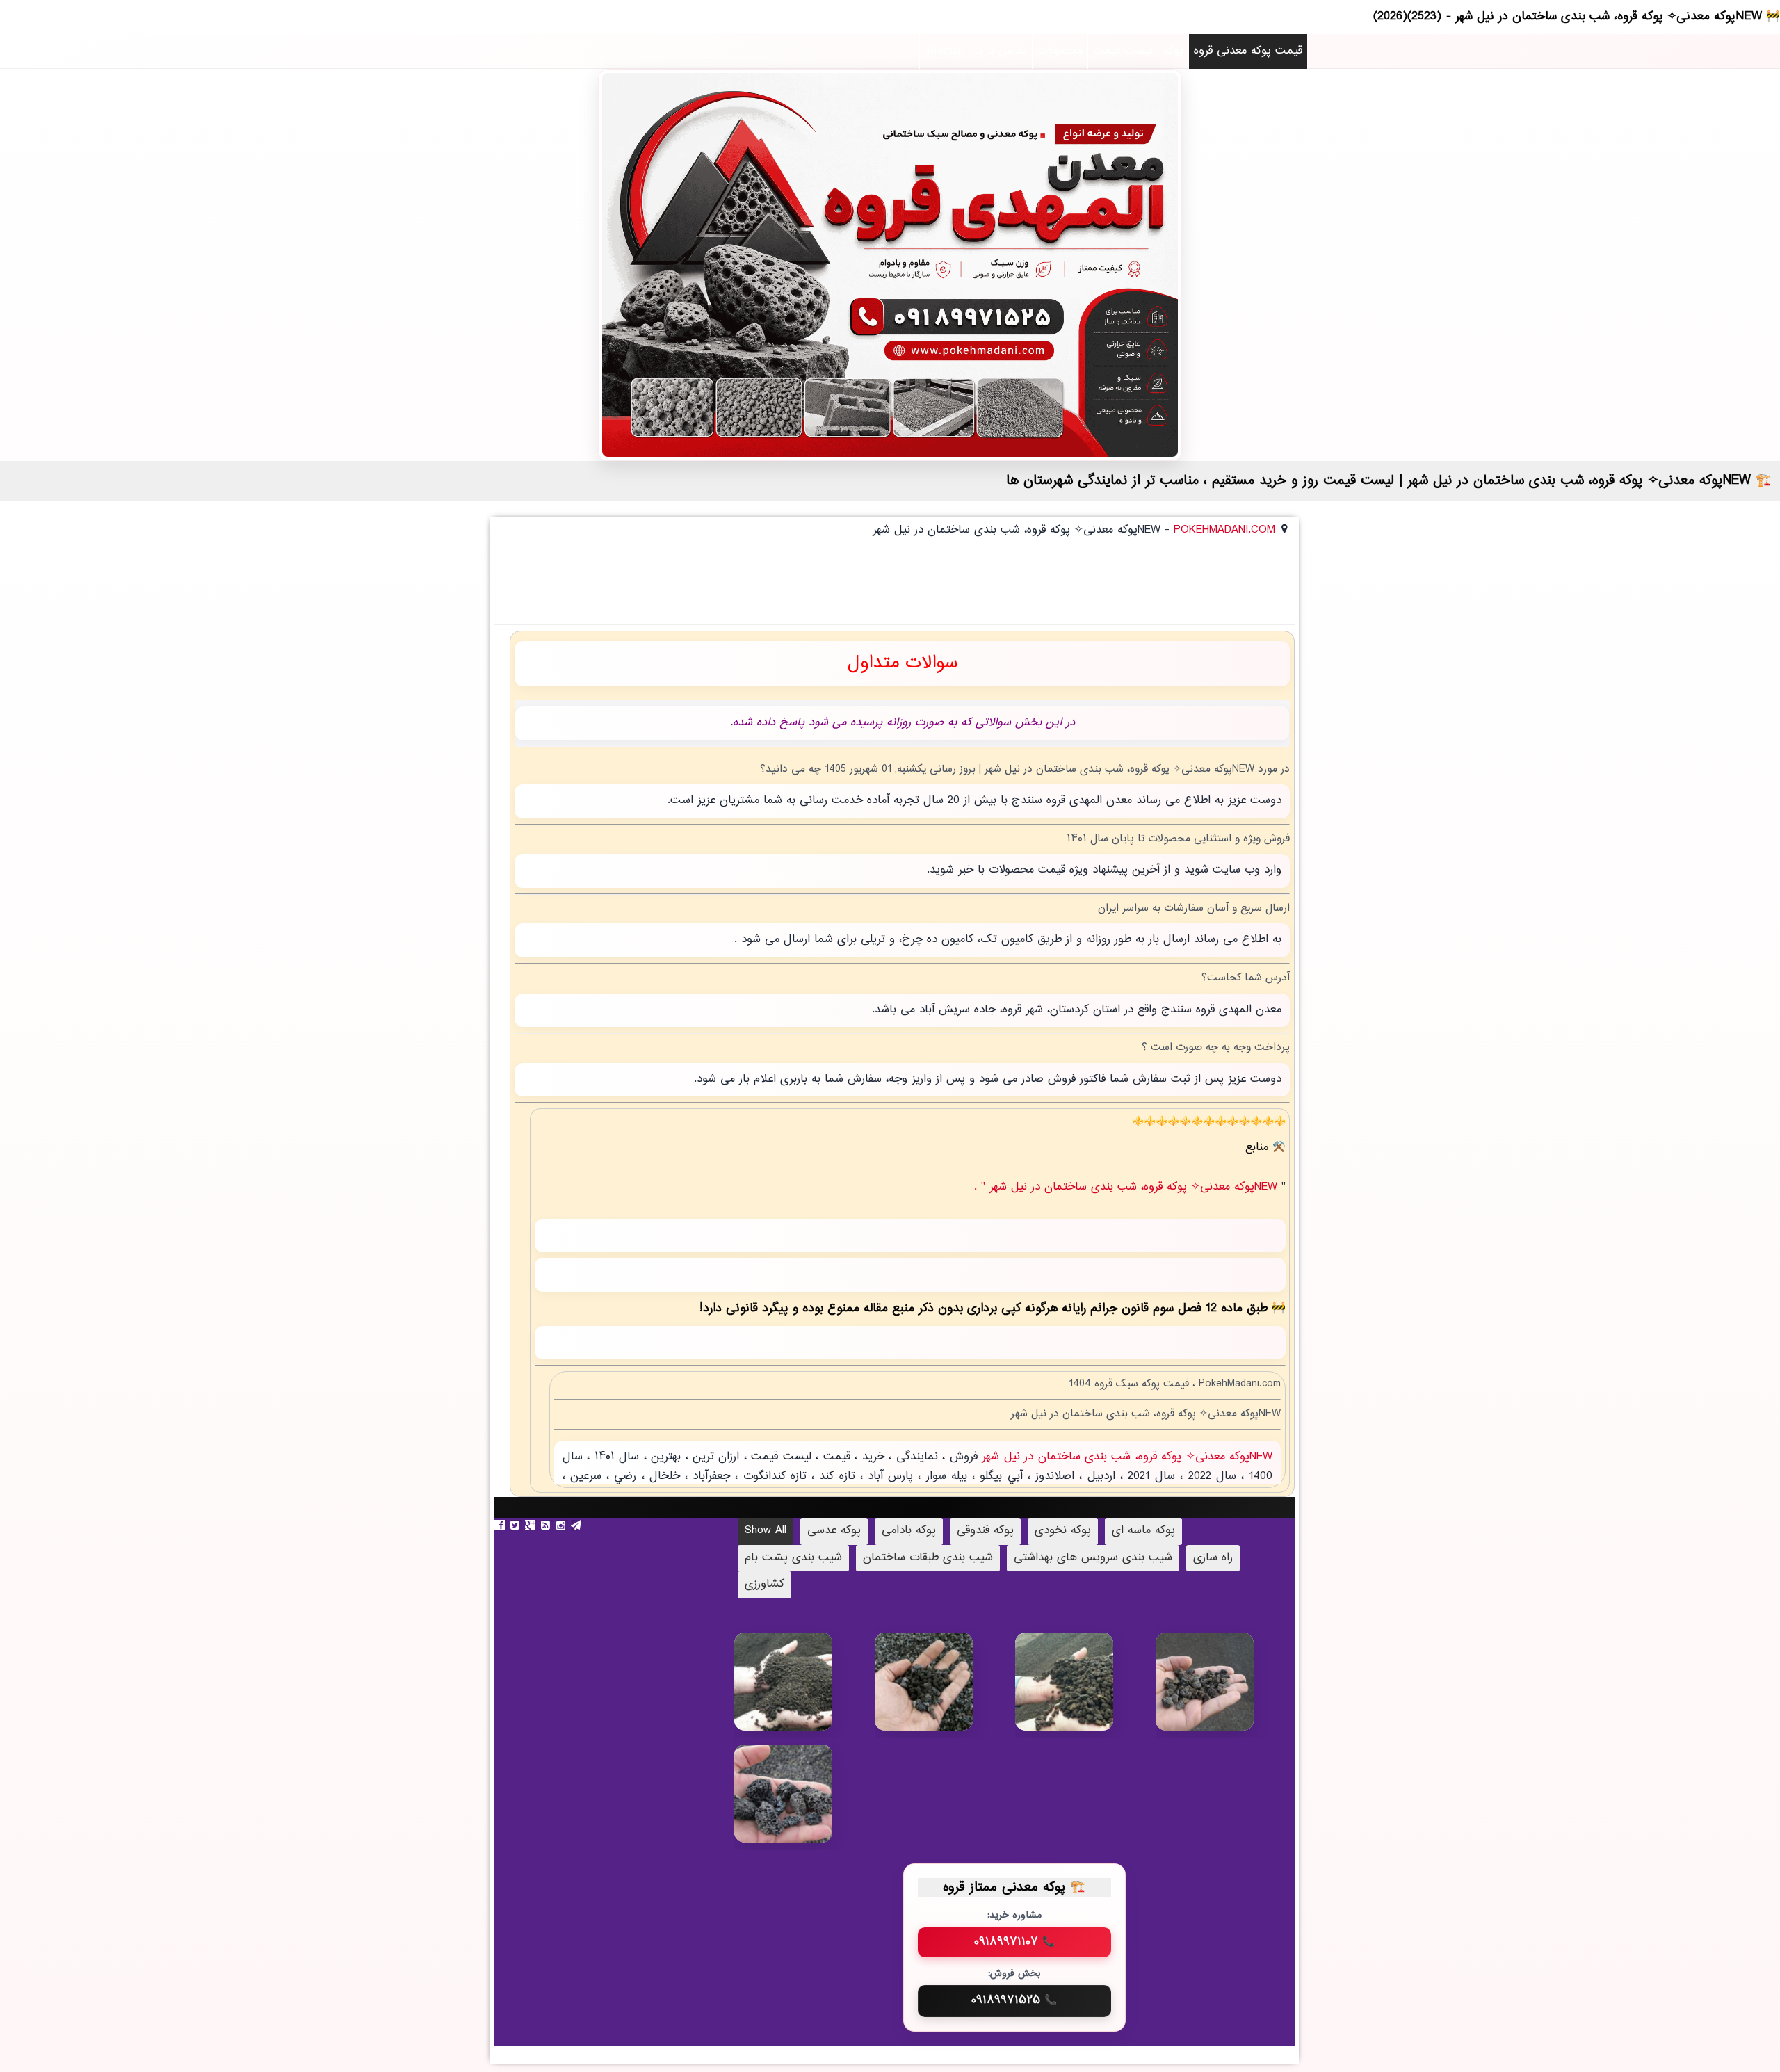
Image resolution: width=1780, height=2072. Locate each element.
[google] (532, 1525)
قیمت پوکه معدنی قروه (1248, 51)
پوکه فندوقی (985, 1531)
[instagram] (563, 1525)
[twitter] (517, 1525)
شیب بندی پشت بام (793, 1558)
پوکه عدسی (834, 1531)
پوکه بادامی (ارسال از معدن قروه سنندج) (804, 1804)
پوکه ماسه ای (1143, 1531)
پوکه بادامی (909, 1531)
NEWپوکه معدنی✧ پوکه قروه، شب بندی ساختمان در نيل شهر (1125, 1457)
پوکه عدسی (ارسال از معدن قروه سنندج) (943, 1691)
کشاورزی (764, 1584)
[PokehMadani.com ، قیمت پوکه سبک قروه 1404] (890, 265)
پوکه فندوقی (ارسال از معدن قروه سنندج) (1225, 1692)
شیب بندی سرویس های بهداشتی (1093, 1558)
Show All (766, 1531)
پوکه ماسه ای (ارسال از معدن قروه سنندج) (804, 1698)
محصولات (1060, 51)
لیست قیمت (1123, 51)
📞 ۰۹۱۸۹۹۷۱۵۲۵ (1014, 2000)
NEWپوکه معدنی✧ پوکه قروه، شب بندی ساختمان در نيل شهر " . (1128, 1187)
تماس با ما (1001, 51)
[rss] (547, 1525)
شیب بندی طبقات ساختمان (928, 1558)
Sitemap (944, 51)
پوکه (1173, 51)
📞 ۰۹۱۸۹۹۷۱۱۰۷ (1014, 1942)
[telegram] (578, 1525)
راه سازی (1213, 1558)
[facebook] (501, 1525)
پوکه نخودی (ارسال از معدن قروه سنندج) (1085, 1692)
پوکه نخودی (1063, 1531)
